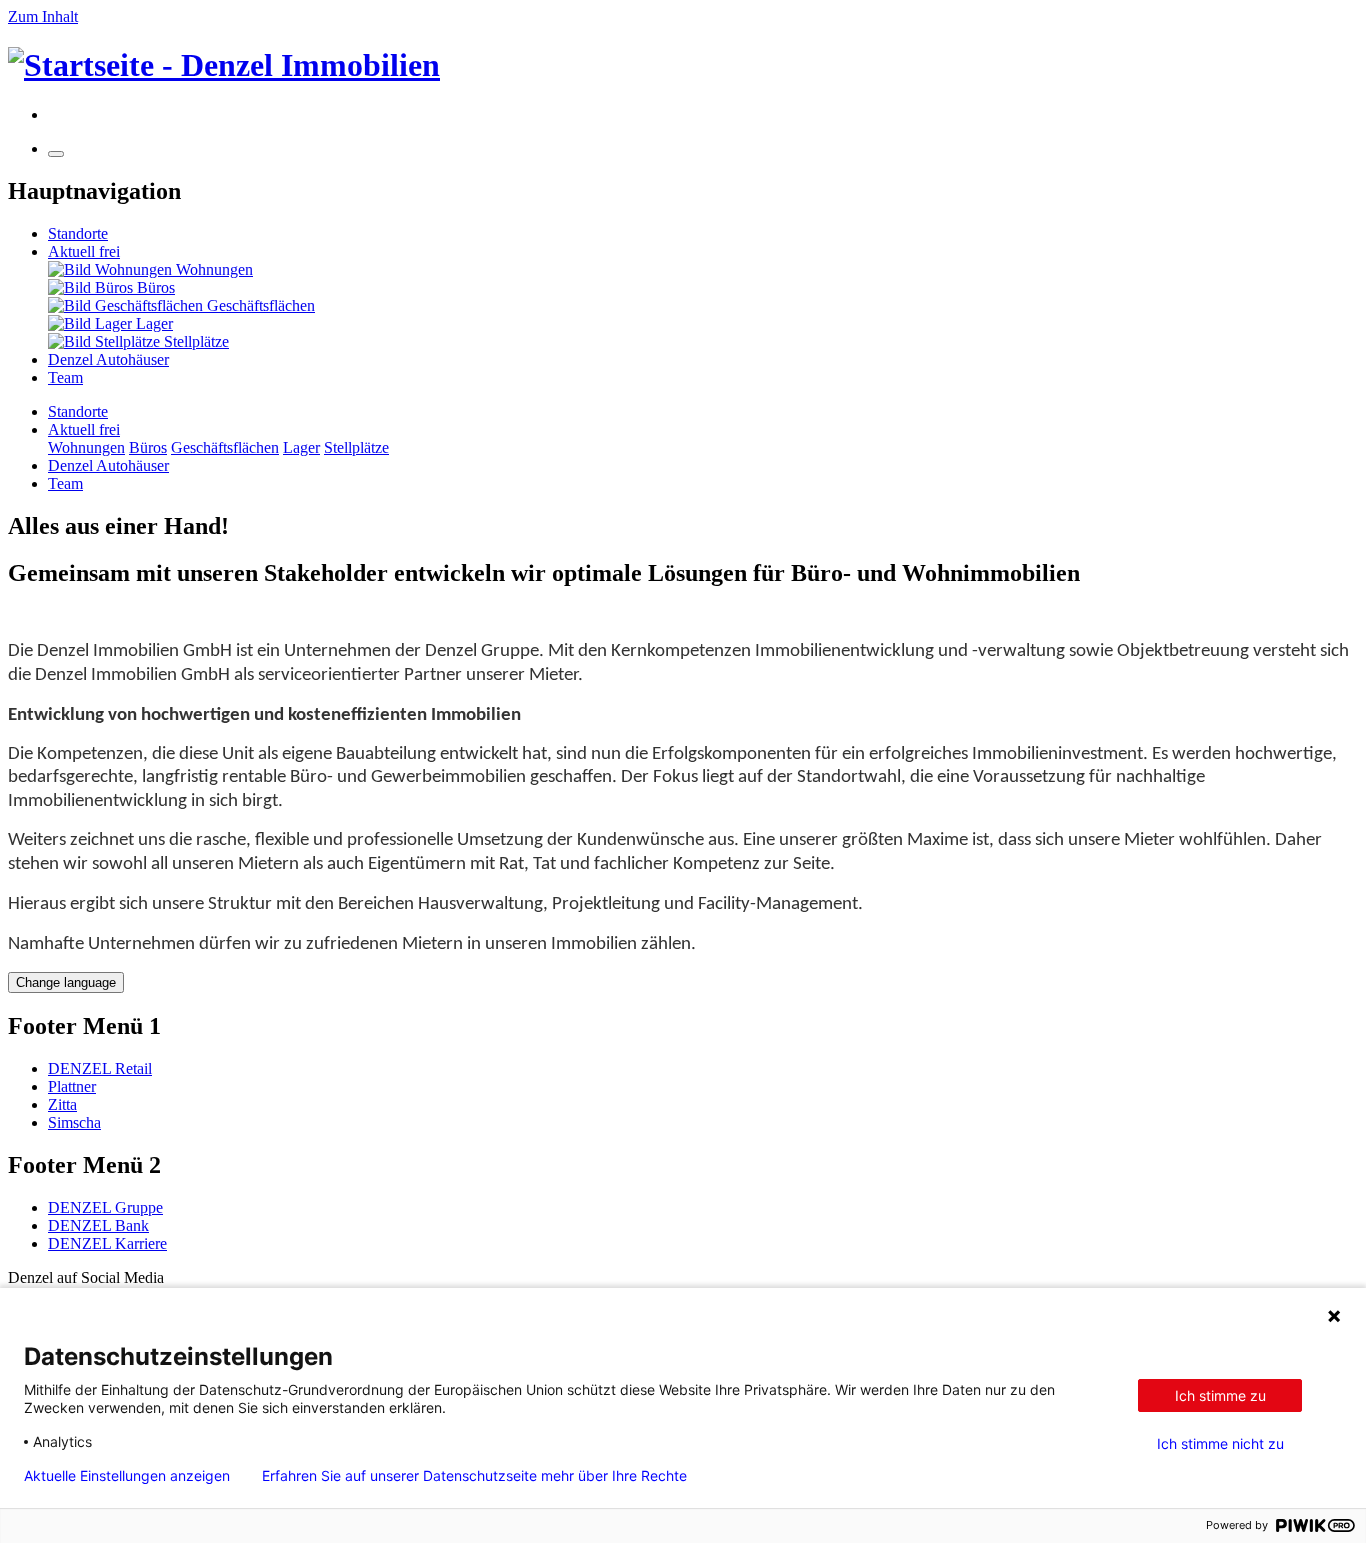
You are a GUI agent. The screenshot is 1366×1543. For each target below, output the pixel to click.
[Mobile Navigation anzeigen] (56, 154)
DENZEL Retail (100, 1068)
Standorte (78, 233)
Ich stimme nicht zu (1220, 1444)
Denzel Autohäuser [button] (108, 465)
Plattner (72, 1086)
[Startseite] (683, 65)
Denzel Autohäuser (108, 359)
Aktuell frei (84, 251)
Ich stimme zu (1220, 1395)
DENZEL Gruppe (105, 1207)
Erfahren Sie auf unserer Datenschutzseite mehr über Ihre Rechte (474, 1476)
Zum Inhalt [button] (43, 16)
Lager (301, 447)
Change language (66, 982)
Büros (148, 447)
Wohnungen (86, 447)
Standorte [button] (78, 411)
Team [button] (65, 483)
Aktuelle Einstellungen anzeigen (127, 1476)
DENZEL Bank (98, 1225)
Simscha (74, 1122)
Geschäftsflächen (225, 447)
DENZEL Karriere (107, 1243)
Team (65, 377)
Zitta (62, 1104)
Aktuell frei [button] (84, 429)
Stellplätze (356, 447)
